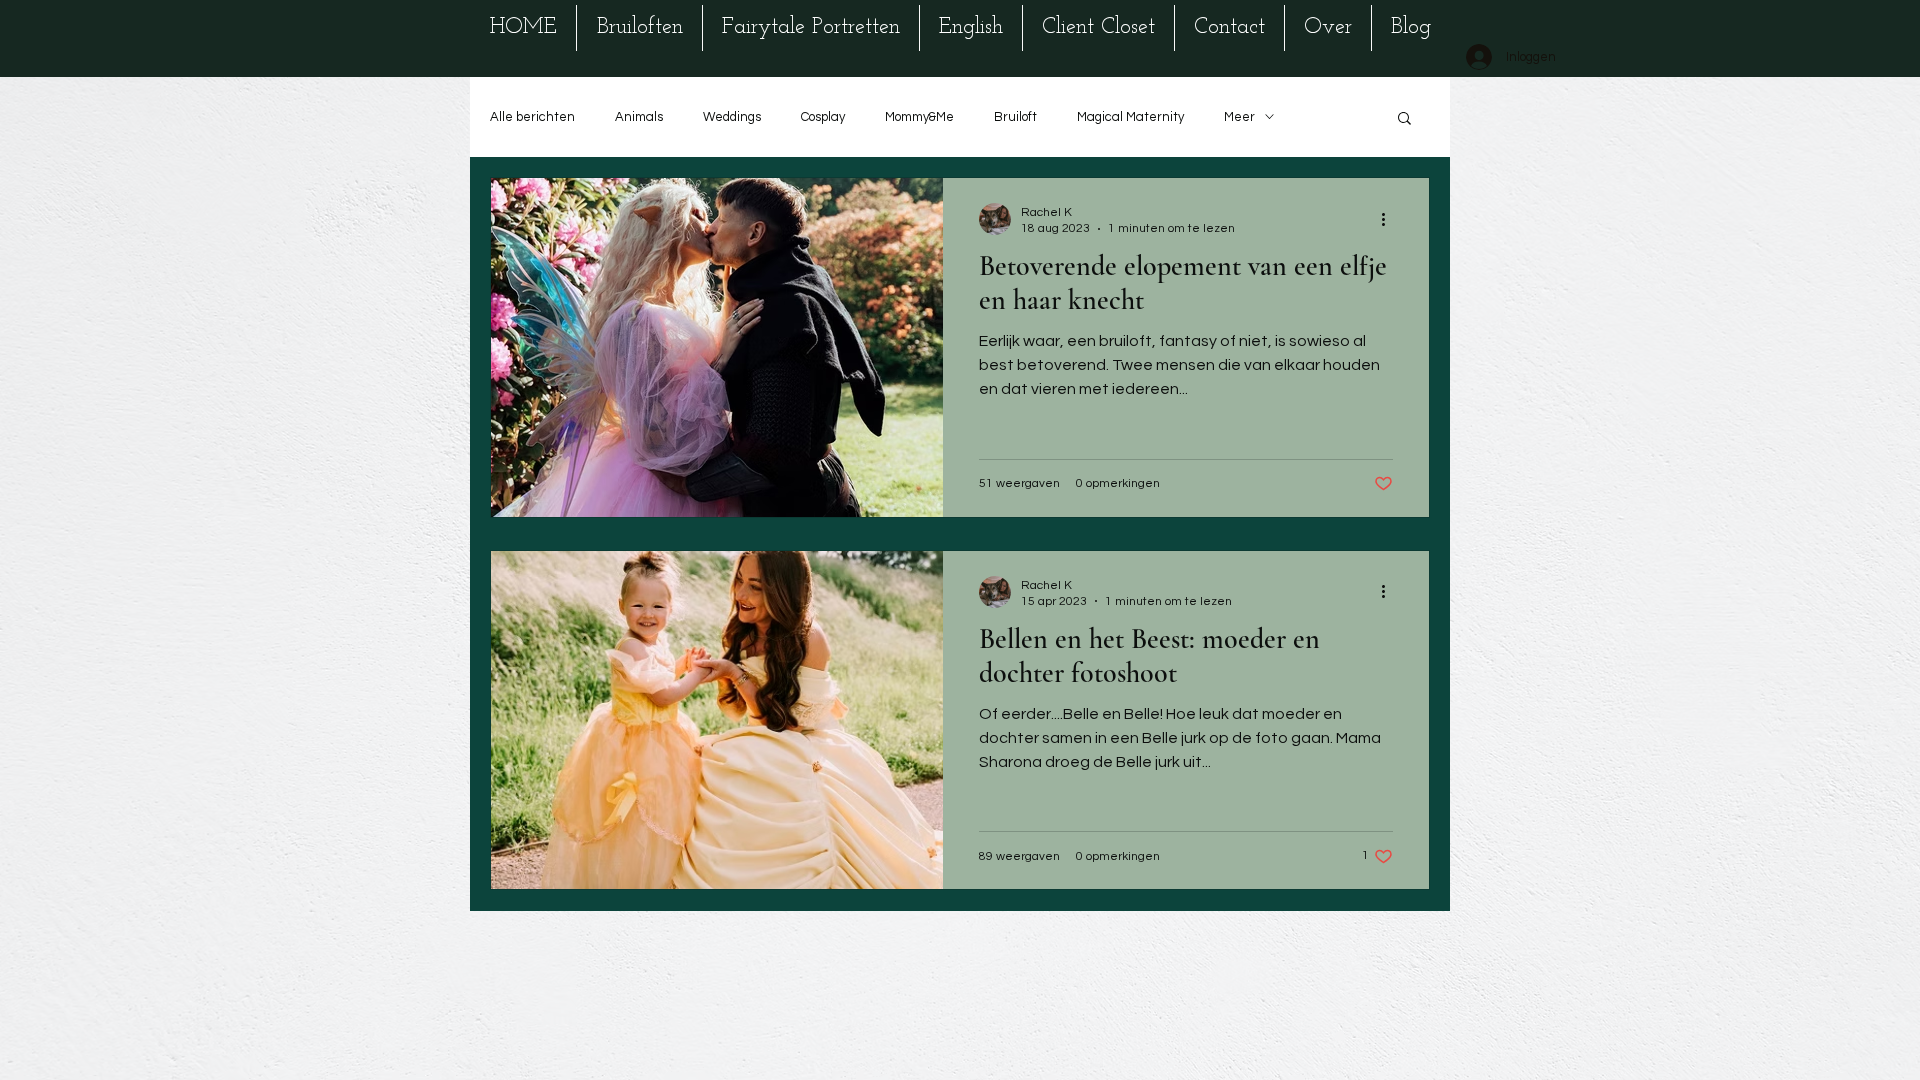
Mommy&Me (919, 117)
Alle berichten (532, 117)
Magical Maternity (1130, 117)
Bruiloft (1015, 117)
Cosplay (823, 117)
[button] (1404, 119)
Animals (639, 117)
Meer (1239, 117)
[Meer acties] (1390, 219)
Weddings (732, 117)
